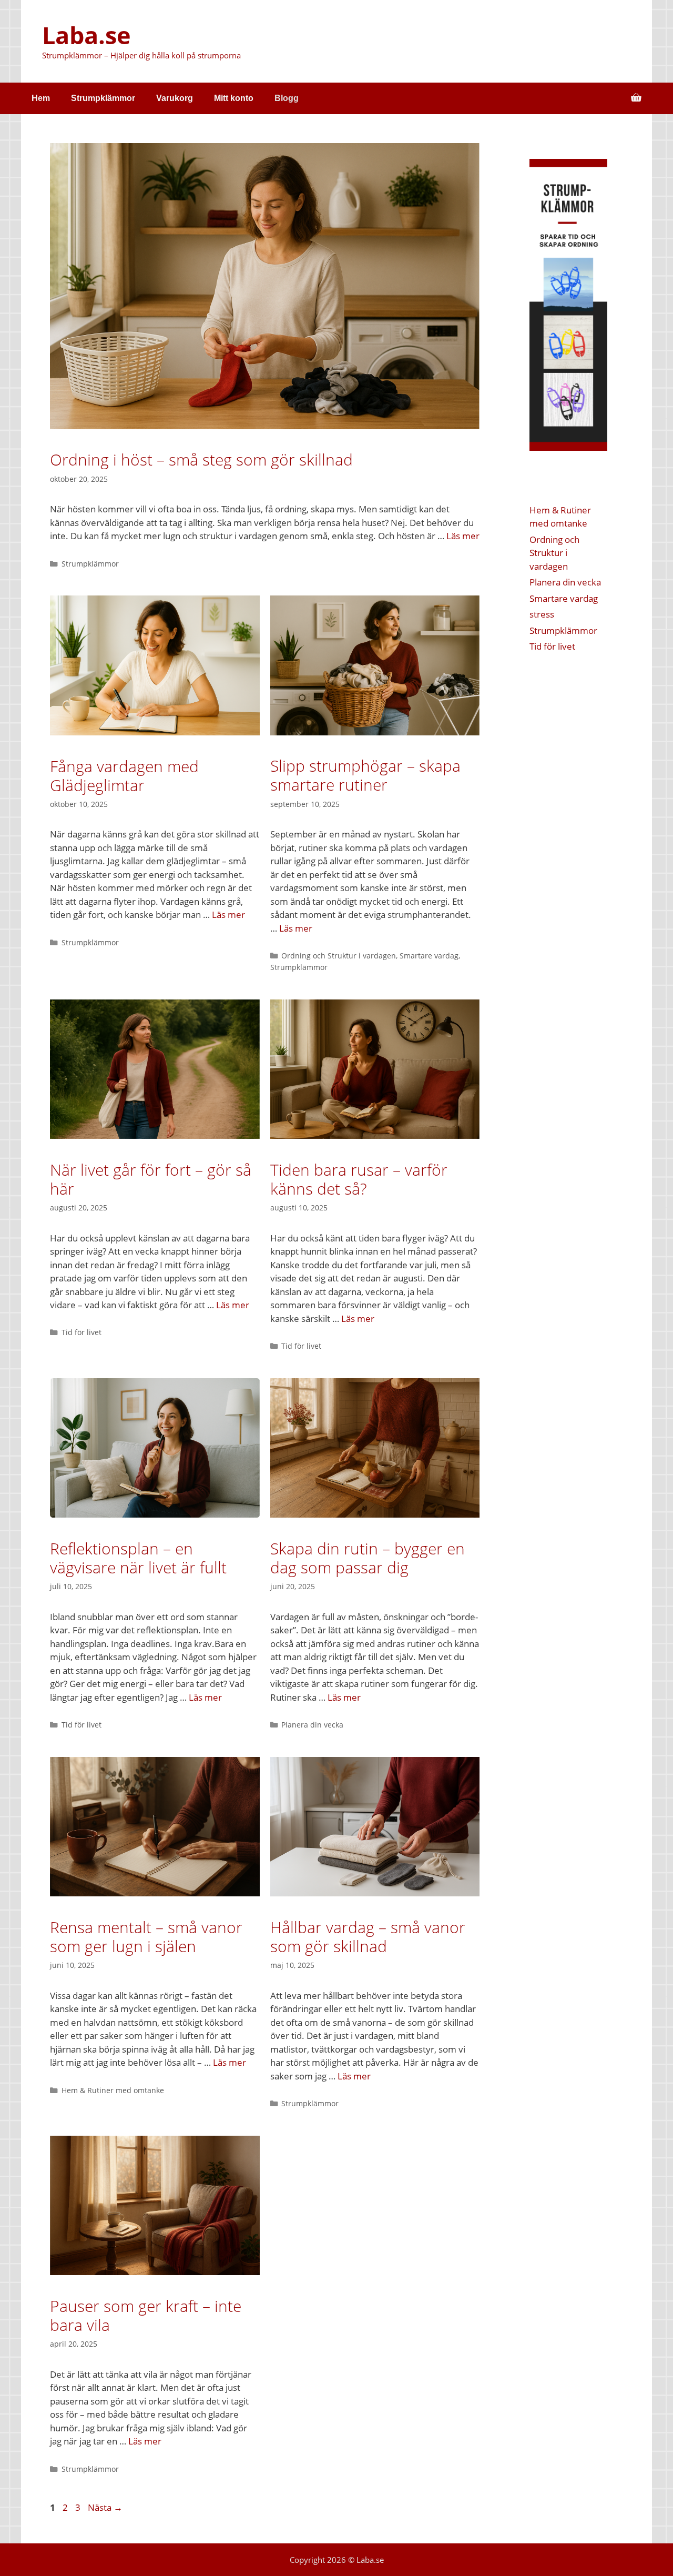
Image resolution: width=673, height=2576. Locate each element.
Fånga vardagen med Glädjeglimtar (124, 776)
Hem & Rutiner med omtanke (113, 2090)
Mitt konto (234, 98)
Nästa (105, 2507)
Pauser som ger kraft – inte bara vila (146, 2315)
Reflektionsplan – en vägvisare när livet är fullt (138, 1558)
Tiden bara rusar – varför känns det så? (359, 1179)
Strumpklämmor (103, 98)
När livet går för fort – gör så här (151, 1179)
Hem (41, 98)
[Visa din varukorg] (636, 98)
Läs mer (463, 536)
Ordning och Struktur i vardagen (339, 956)
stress (542, 614)
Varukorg (175, 98)
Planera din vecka (312, 1725)
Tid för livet (81, 1332)
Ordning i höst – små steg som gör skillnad (201, 459)
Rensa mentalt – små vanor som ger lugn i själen (146, 1937)
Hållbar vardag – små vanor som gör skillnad (368, 1937)
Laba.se (86, 35)
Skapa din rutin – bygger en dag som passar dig (368, 1558)
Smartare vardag (429, 956)
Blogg (287, 98)
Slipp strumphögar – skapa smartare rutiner (365, 775)
